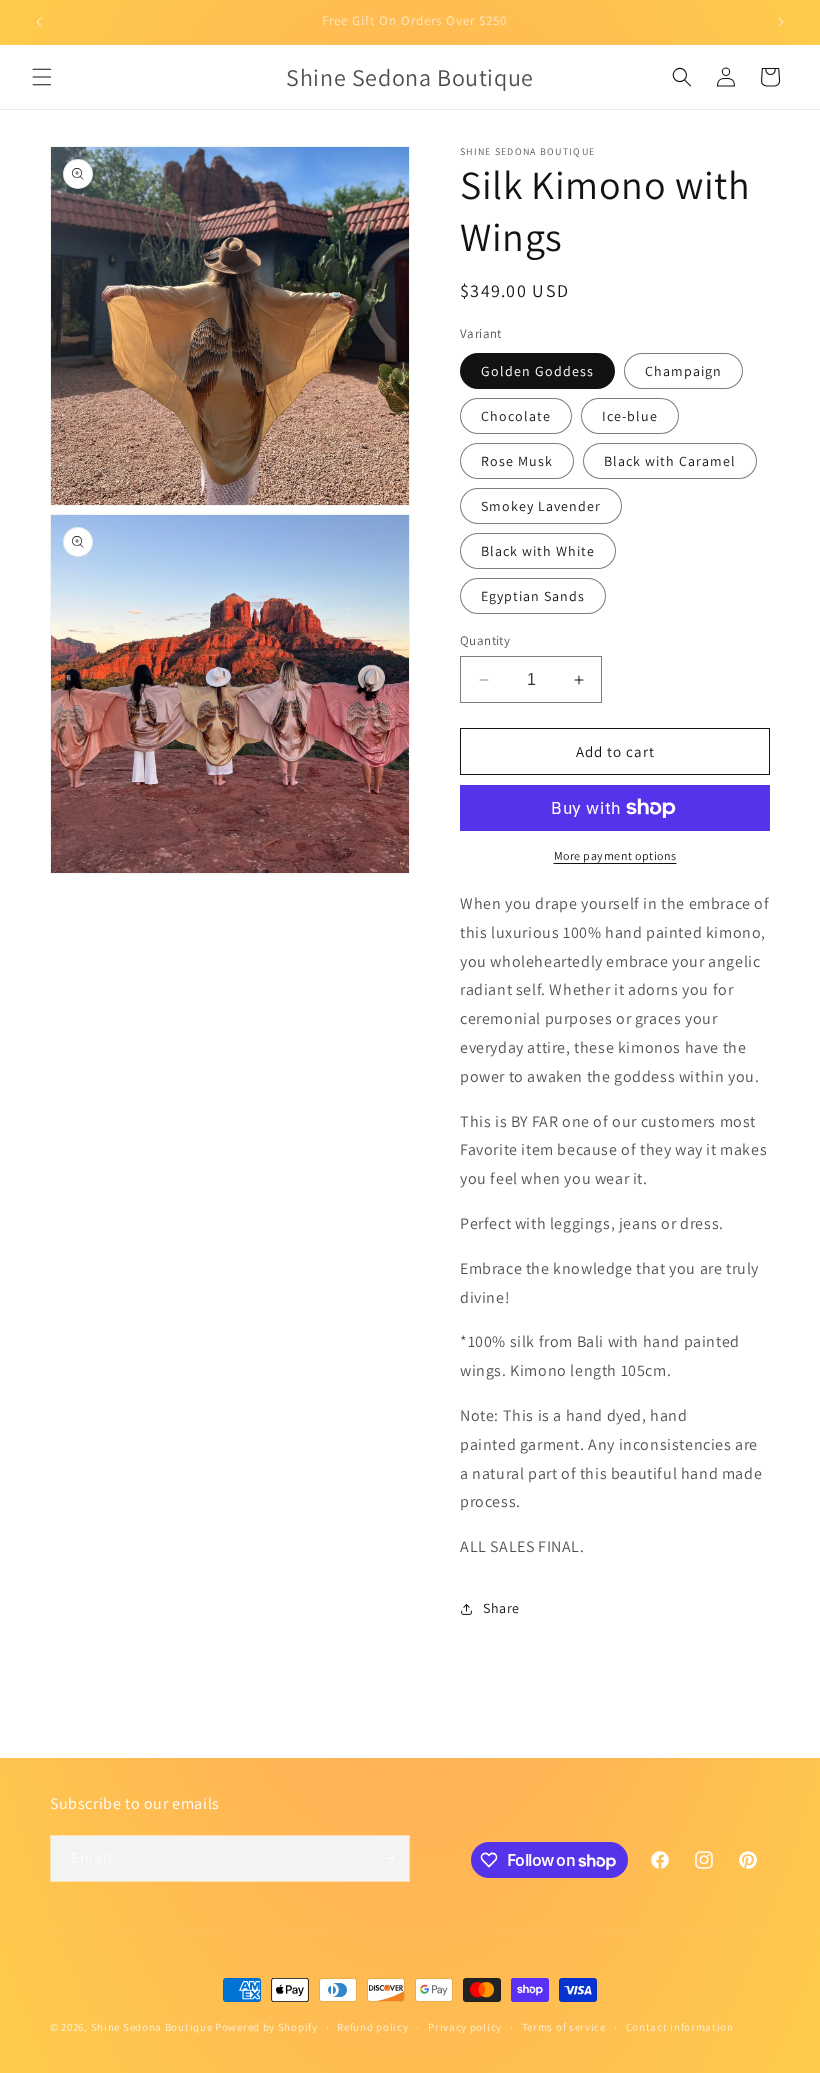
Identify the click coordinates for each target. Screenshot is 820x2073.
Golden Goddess (537, 371)
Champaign (683, 371)
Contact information (680, 2027)
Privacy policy (465, 2027)
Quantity (485, 640)
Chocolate (516, 416)
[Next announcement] (781, 22)
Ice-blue (630, 416)
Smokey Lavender (541, 506)
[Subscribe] (387, 1858)
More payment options (615, 855)
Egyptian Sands (533, 596)
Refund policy (372, 2027)
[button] (42, 77)
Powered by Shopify (266, 2027)
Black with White (538, 551)
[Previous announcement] (39, 22)
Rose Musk (517, 461)
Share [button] (501, 1608)
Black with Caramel (670, 461)
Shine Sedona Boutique (152, 2027)
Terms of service (564, 2027)
